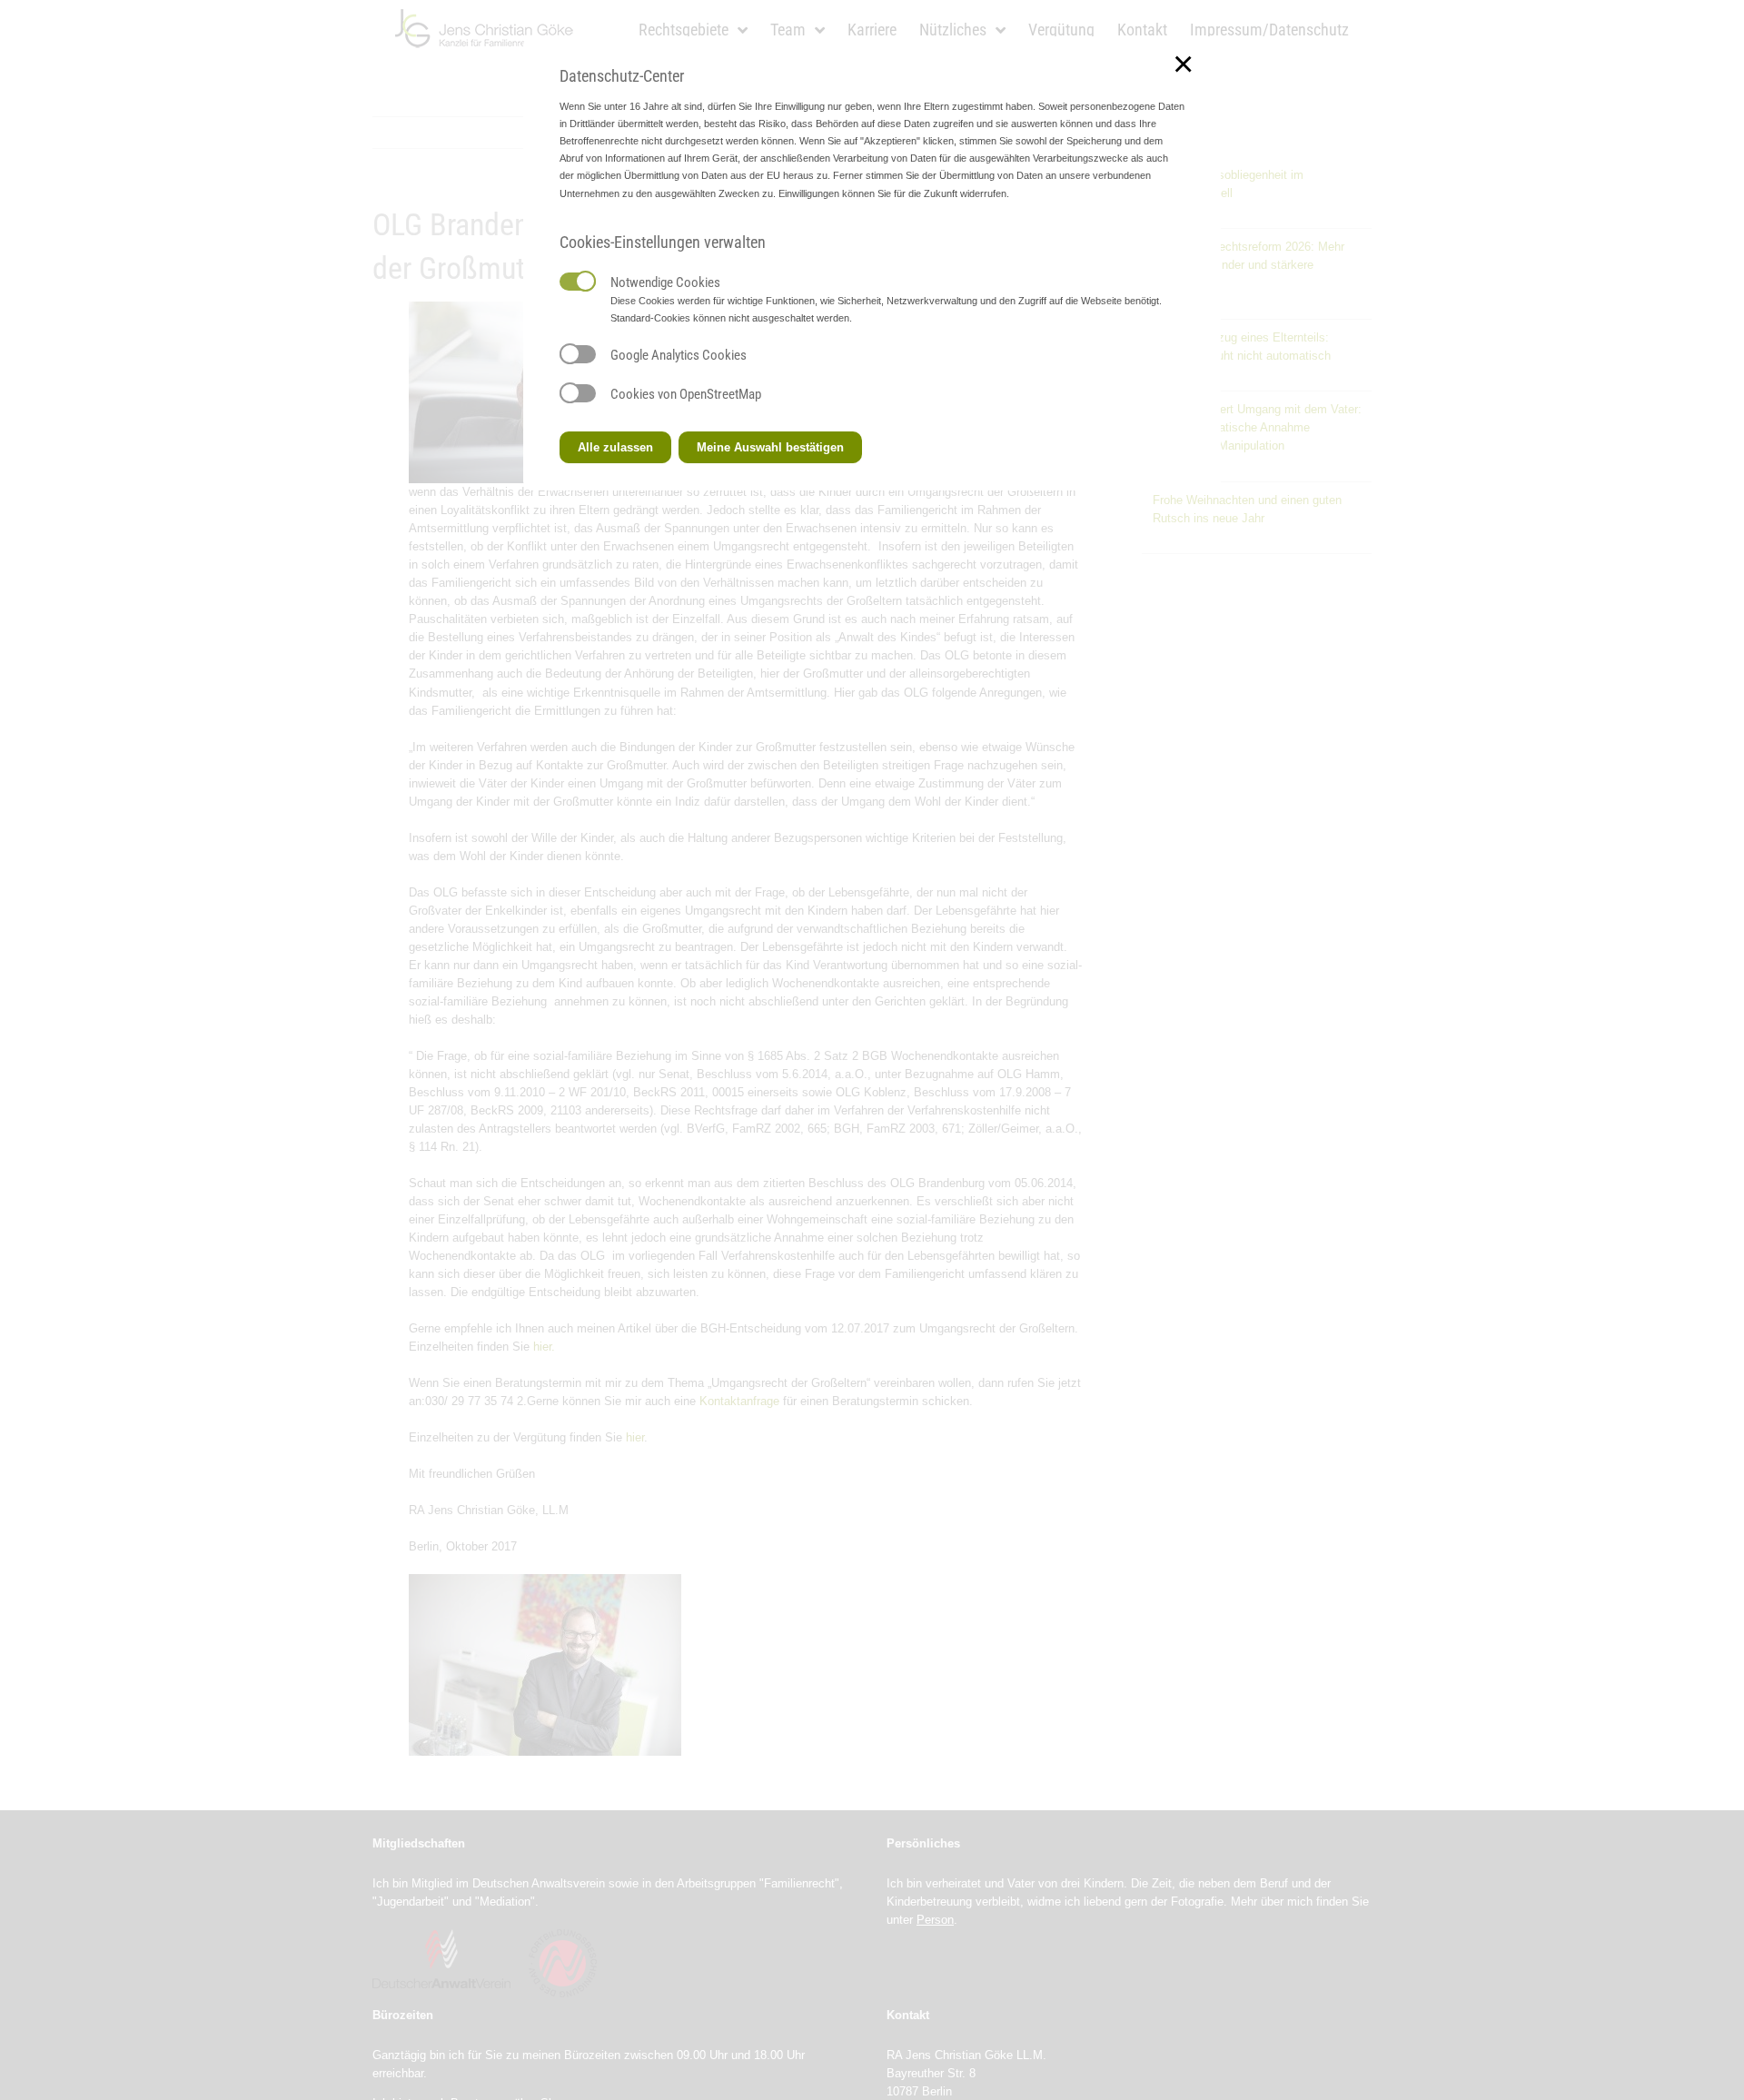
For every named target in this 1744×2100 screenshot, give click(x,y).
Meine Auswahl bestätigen (770, 447)
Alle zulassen (615, 447)
